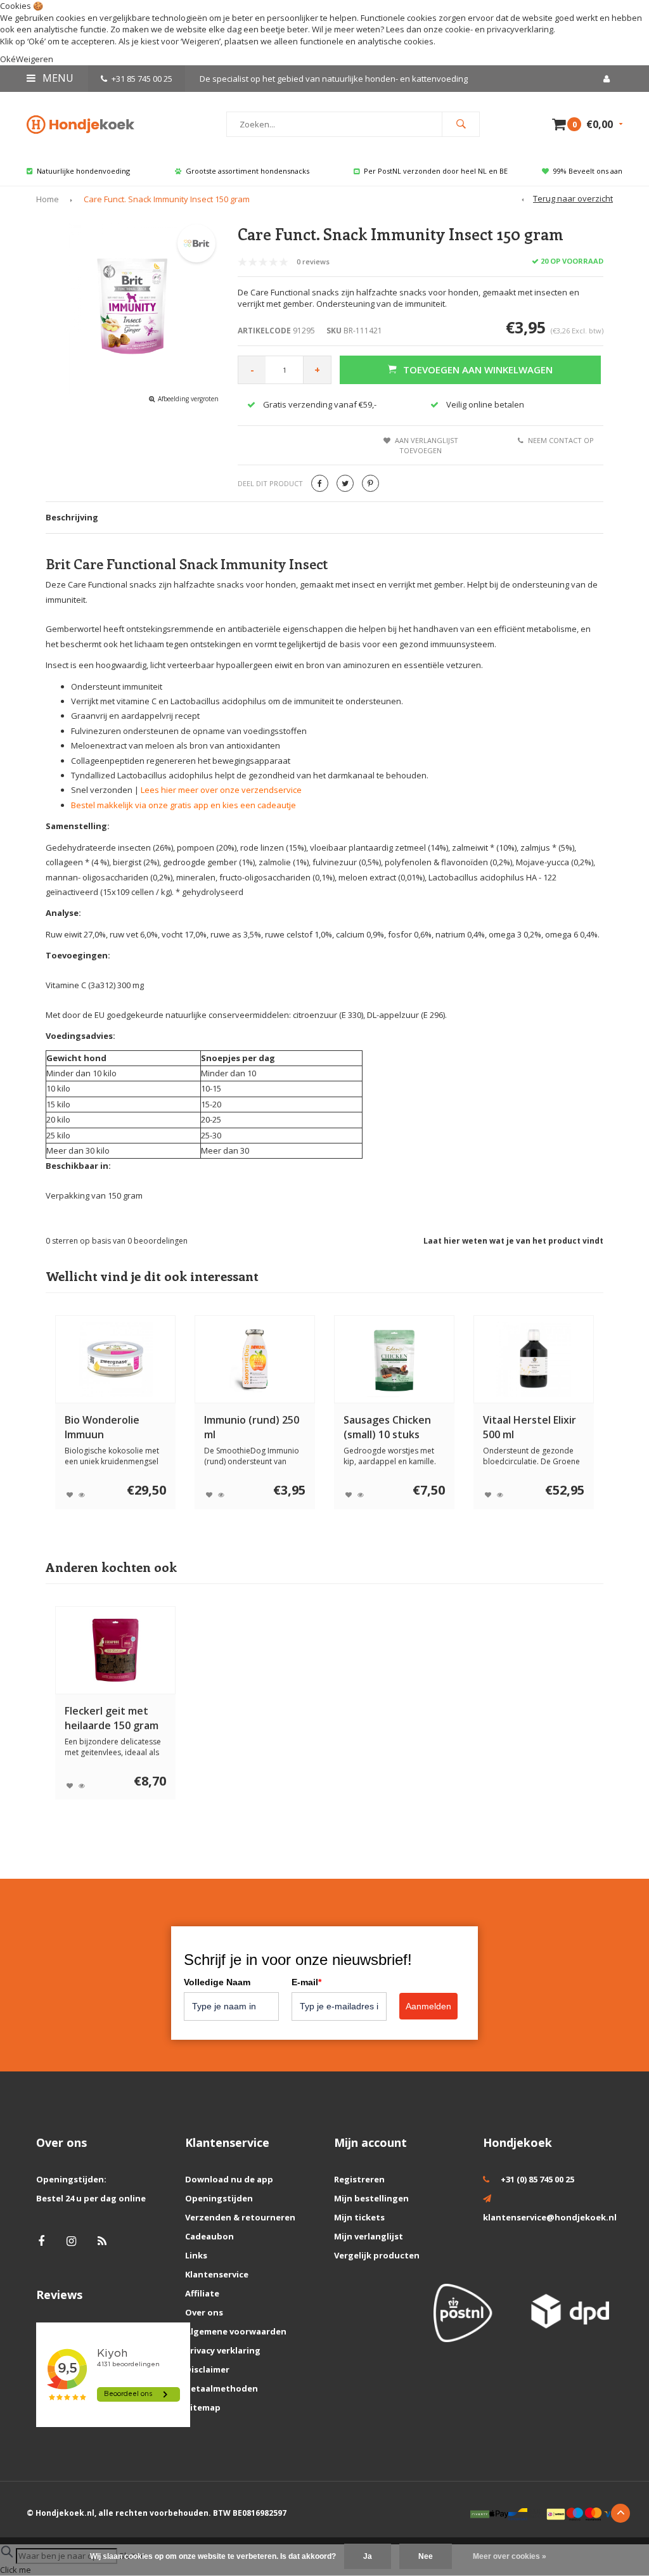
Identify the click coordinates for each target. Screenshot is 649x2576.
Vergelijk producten (377, 2255)
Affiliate (202, 2293)
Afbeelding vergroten (188, 399)
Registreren (359, 2179)
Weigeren (201, 41)
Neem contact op (561, 440)
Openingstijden (219, 2198)
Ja (368, 2556)
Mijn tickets (359, 2217)
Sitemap (203, 2407)
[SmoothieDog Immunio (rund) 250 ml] (255, 1359)
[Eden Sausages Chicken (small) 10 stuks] (395, 1359)
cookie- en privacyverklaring (499, 29)
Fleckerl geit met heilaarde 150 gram (112, 1718)
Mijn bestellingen (371, 2198)
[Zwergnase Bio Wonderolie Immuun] (116, 1359)
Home (48, 199)
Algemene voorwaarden (236, 2331)
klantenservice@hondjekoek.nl (550, 2217)
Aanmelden (428, 2006)
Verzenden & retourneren (240, 2217)
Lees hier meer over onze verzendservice (221, 790)
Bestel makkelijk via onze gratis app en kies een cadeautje (183, 805)
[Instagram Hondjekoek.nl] (71, 2241)
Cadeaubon (209, 2236)
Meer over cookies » (510, 2556)
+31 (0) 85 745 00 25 (537, 2179)
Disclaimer (207, 2369)
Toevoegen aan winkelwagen (478, 370)
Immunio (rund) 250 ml (252, 1427)
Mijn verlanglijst (369, 2236)
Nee (426, 2556)
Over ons (204, 2312)
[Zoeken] (461, 124)
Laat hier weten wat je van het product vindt (513, 1241)
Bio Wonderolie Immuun (102, 1427)
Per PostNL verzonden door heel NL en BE (436, 171)
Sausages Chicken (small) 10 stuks (387, 1427)
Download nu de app (229, 2179)
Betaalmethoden (222, 2388)
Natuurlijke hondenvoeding (83, 171)
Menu (57, 78)
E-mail (306, 1982)
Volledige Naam (217, 1982)
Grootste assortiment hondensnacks (247, 171)
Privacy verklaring (223, 2350)
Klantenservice (217, 2274)
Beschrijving (72, 517)
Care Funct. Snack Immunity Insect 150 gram (167, 199)
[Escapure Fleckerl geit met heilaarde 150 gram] (116, 1650)
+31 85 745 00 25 (142, 79)
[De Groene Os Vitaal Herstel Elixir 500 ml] (534, 1359)
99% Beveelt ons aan (588, 171)
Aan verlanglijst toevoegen (427, 445)
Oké (8, 59)
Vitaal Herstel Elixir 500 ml (530, 1427)
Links (196, 2255)
